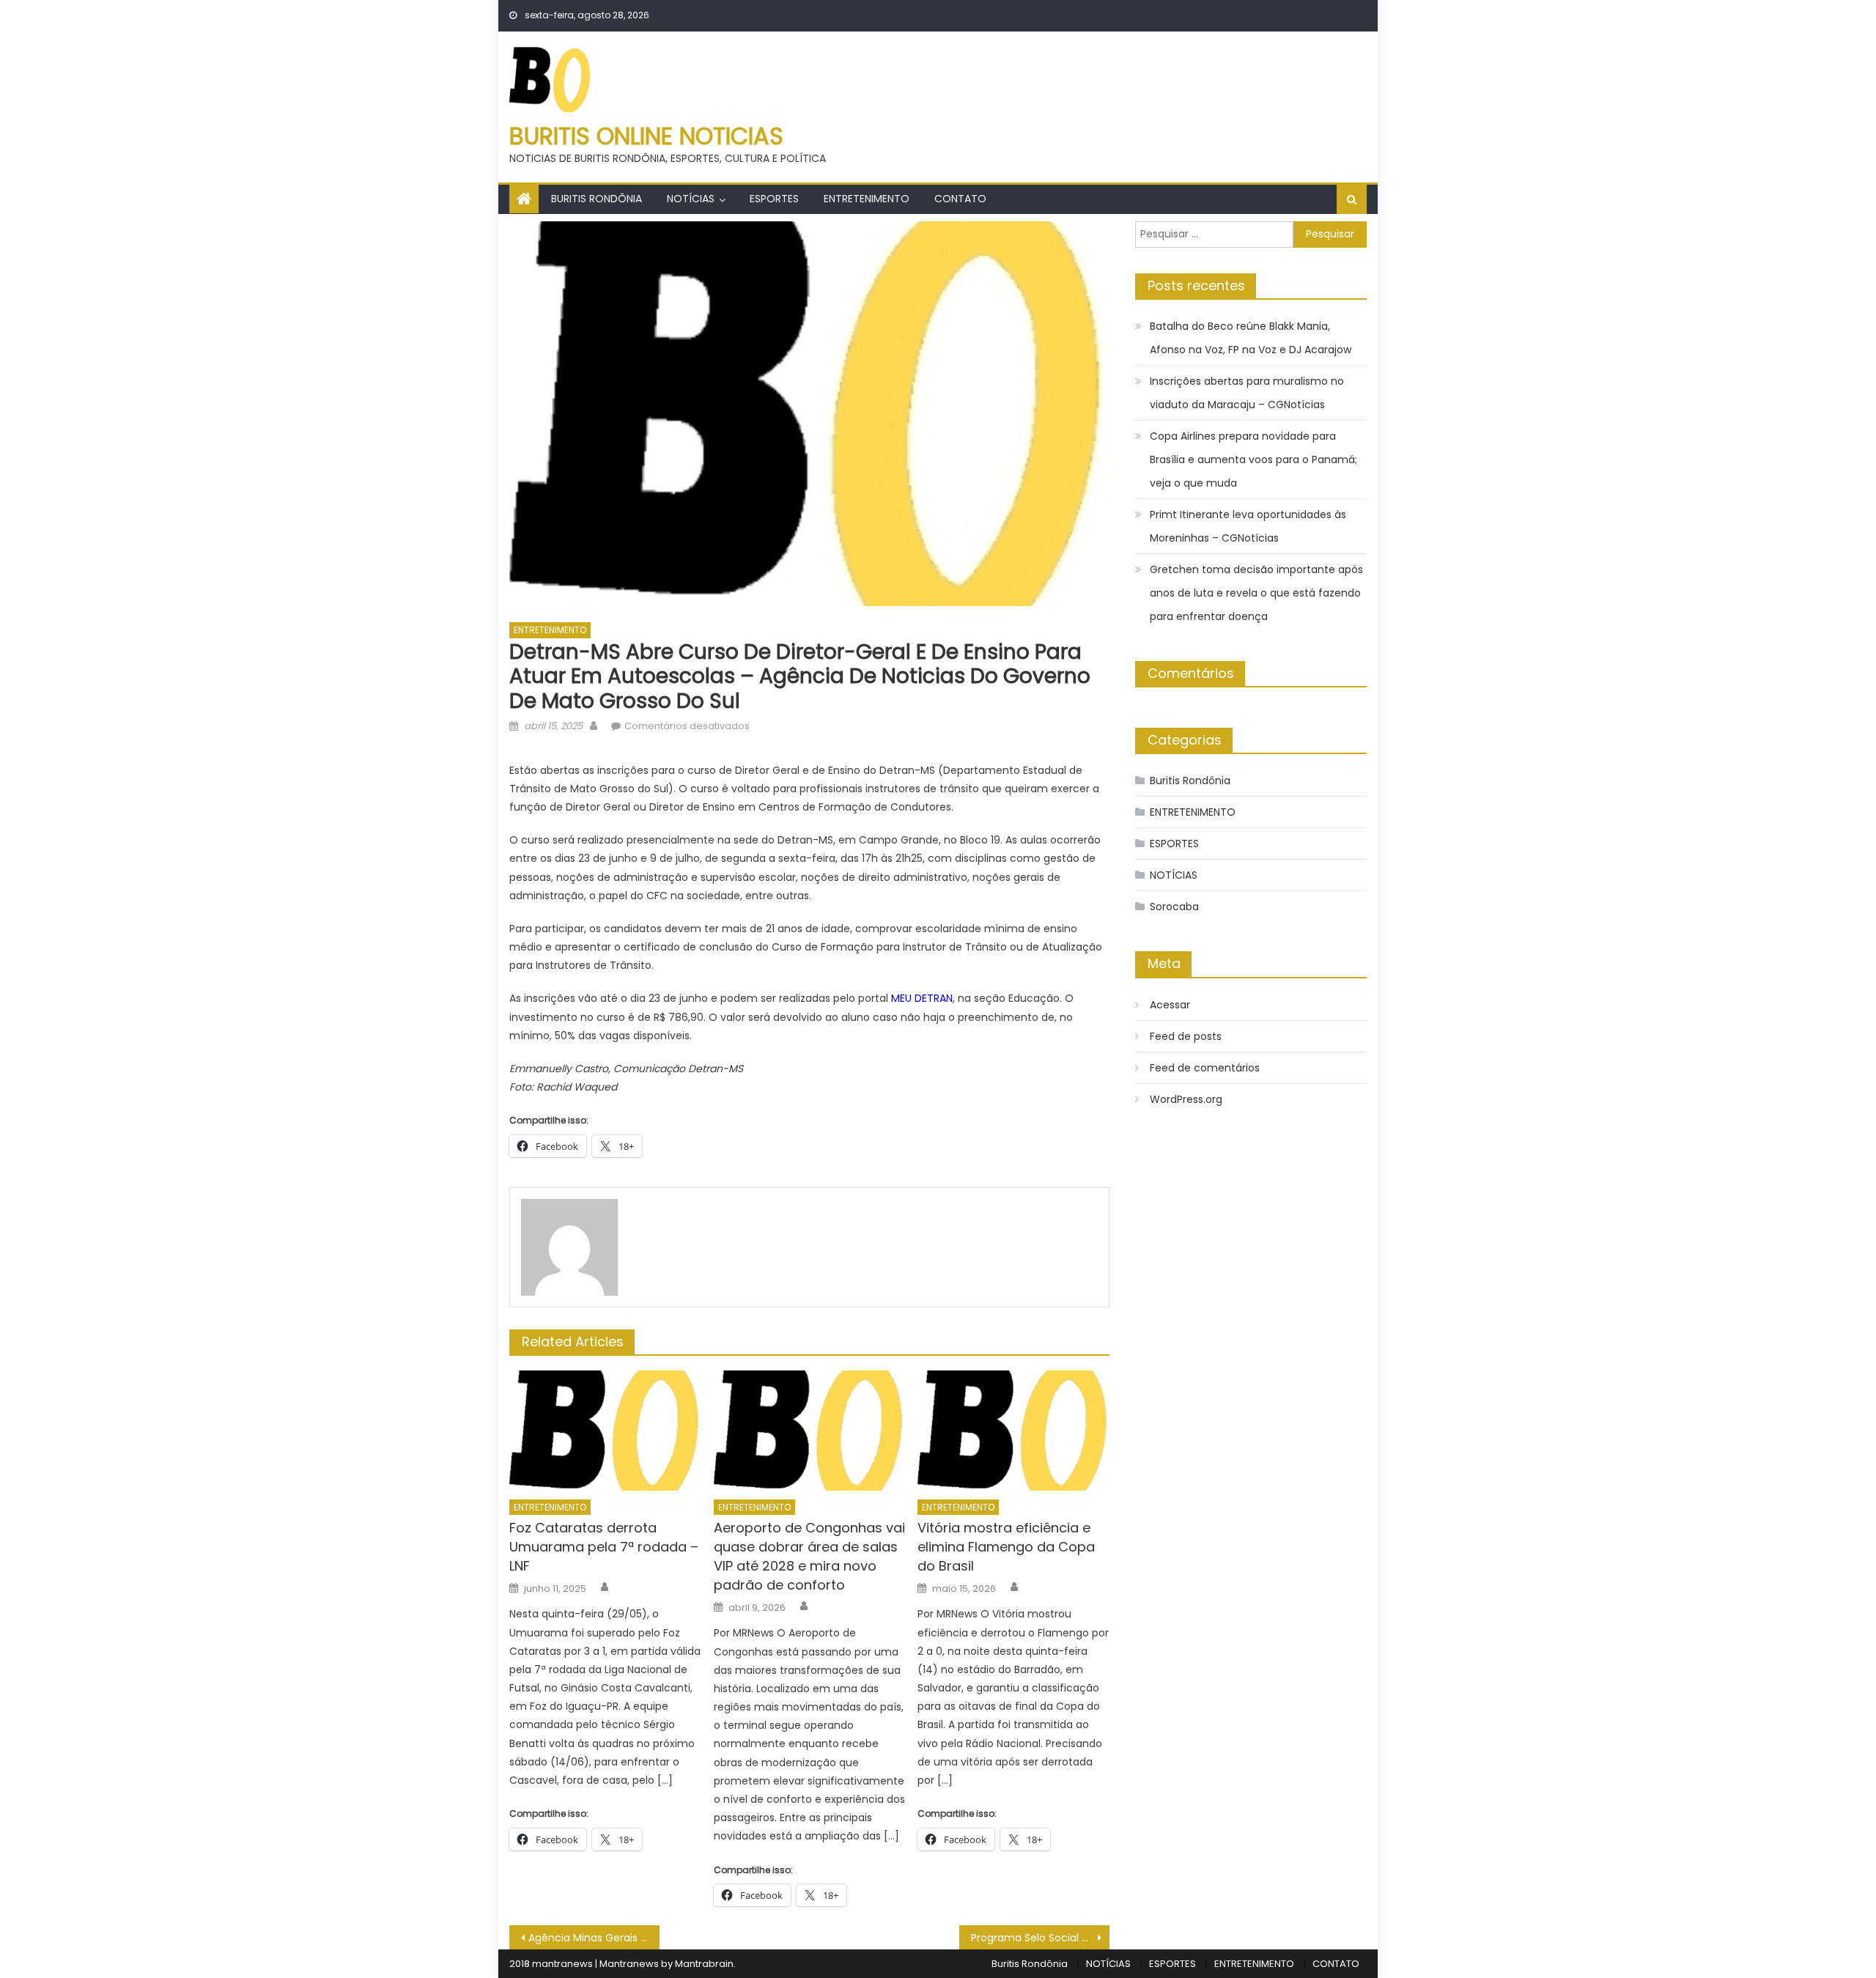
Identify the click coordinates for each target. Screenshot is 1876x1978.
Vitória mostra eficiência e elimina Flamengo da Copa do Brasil (1006, 1547)
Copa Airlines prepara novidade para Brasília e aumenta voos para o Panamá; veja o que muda (1253, 460)
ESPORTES (774, 199)
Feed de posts (1186, 1036)
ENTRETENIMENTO (867, 199)
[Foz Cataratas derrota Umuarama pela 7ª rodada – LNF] (605, 1431)
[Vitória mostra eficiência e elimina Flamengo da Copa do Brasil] (1013, 1431)
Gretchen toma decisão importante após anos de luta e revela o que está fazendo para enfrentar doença (1256, 593)
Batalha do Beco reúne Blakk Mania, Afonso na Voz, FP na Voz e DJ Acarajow (1251, 338)
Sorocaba (1174, 907)
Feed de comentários (1205, 1068)
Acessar (1170, 1005)
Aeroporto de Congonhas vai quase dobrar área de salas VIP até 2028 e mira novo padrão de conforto (809, 1556)
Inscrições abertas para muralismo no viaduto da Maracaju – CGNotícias (1247, 393)
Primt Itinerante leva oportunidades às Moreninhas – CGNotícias (1248, 526)
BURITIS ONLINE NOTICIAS (646, 136)
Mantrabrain (704, 1964)
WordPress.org (1186, 1099)
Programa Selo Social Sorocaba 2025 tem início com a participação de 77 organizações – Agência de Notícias (1040, 1938)
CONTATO (960, 199)
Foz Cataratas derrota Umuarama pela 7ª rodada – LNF (604, 1547)
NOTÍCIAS (691, 199)
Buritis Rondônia (597, 199)
